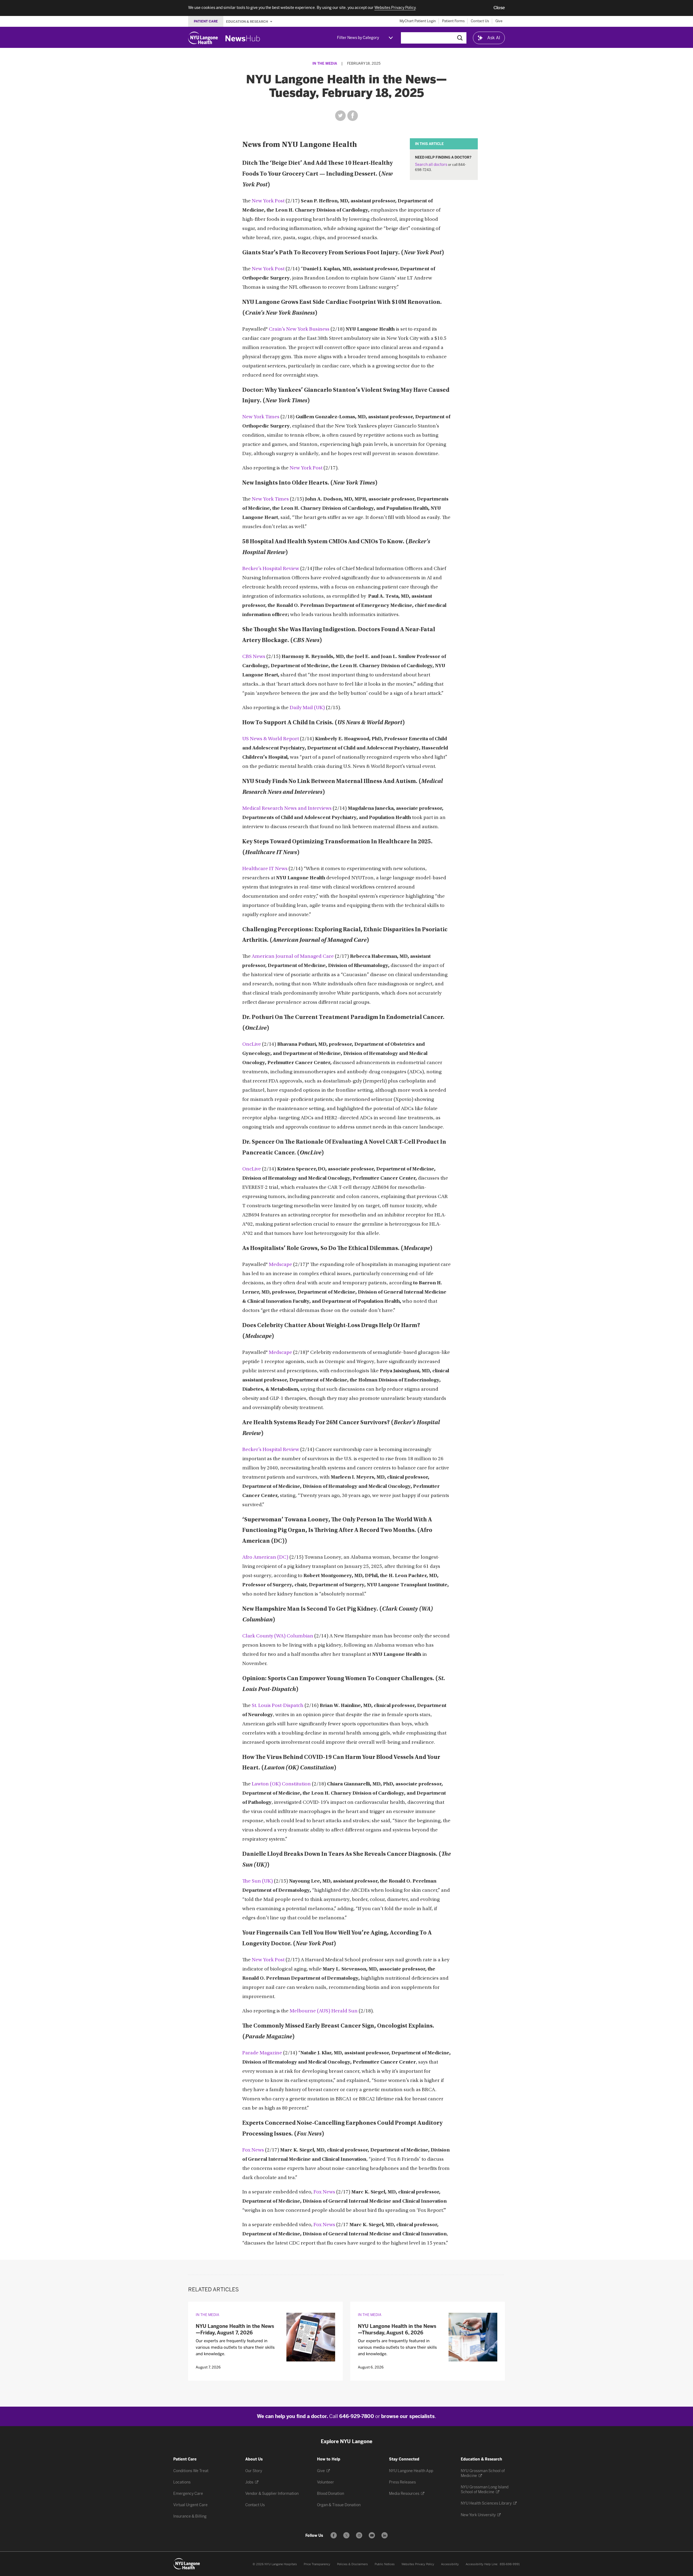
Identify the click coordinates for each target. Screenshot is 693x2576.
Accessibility (450, 2564)
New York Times (261, 417)
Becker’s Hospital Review (271, 569)
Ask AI (494, 38)
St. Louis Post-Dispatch (278, 1706)
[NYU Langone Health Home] (203, 38)
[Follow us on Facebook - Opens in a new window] (334, 2535)
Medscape (280, 1265)
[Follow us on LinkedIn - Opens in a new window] (385, 2535)
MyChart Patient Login (418, 21)
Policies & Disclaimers (352, 2564)
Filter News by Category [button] (358, 38)
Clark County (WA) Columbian (278, 1636)
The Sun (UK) (258, 1881)
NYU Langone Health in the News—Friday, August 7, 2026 (235, 2329)
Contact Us (480, 21)
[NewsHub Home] (243, 38)
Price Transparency (317, 2564)
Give (499, 21)
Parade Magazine (262, 2053)
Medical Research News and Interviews (287, 809)
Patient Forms (453, 21)
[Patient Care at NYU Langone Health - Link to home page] (187, 2564)
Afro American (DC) (265, 1557)
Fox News (253, 2150)
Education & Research (247, 21)
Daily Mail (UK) (307, 708)
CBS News (254, 657)
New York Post (268, 201)
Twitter (340, 116)
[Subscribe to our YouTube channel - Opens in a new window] (372, 2535)
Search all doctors (431, 165)
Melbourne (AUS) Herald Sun (324, 2011)
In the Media (325, 63)
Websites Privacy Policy (418, 2564)
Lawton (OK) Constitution (281, 1784)
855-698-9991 (510, 2564)
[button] (499, 8)
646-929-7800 (357, 2416)
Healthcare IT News (265, 869)
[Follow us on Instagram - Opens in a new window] (359, 2535)
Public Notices (385, 2564)
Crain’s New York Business (299, 329)
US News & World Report (271, 739)
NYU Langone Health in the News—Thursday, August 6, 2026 (397, 2329)
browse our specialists (408, 2416)
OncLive (252, 1044)
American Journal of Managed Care (293, 957)
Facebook (353, 116)
